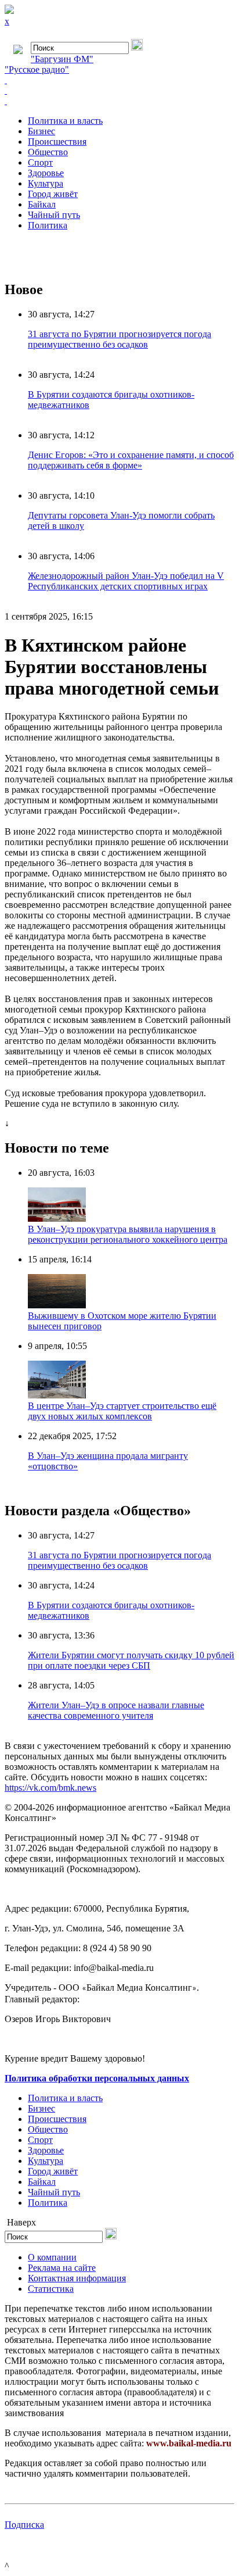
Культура (46, 183)
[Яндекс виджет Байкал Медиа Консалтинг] (119, 101)
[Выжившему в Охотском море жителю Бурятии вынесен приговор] (57, 1305)
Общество (48, 152)
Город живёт (53, 194)
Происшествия (57, 142)
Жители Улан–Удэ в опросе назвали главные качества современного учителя (116, 1710)
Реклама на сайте (62, 2268)
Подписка (24, 2525)
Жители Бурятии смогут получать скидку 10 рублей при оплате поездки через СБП (131, 1660)
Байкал (42, 204)
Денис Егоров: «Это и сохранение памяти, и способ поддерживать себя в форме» (131, 460)
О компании (52, 2257)
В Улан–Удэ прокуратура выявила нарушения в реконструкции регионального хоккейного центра (128, 1234)
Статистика (51, 2289)
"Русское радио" (37, 69)
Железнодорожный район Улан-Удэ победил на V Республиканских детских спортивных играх (126, 581)
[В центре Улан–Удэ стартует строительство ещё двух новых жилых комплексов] (57, 1395)
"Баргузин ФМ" (62, 59)
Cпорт (40, 162)
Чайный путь (54, 215)
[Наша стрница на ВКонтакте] (119, 80)
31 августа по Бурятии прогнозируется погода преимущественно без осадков (119, 339)
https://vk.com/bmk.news (50, 1788)
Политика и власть (65, 121)
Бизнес (41, 131)
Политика (48, 225)
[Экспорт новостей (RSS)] (119, 91)
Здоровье (46, 173)
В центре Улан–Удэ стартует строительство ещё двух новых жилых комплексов (122, 1411)
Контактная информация (77, 2278)
